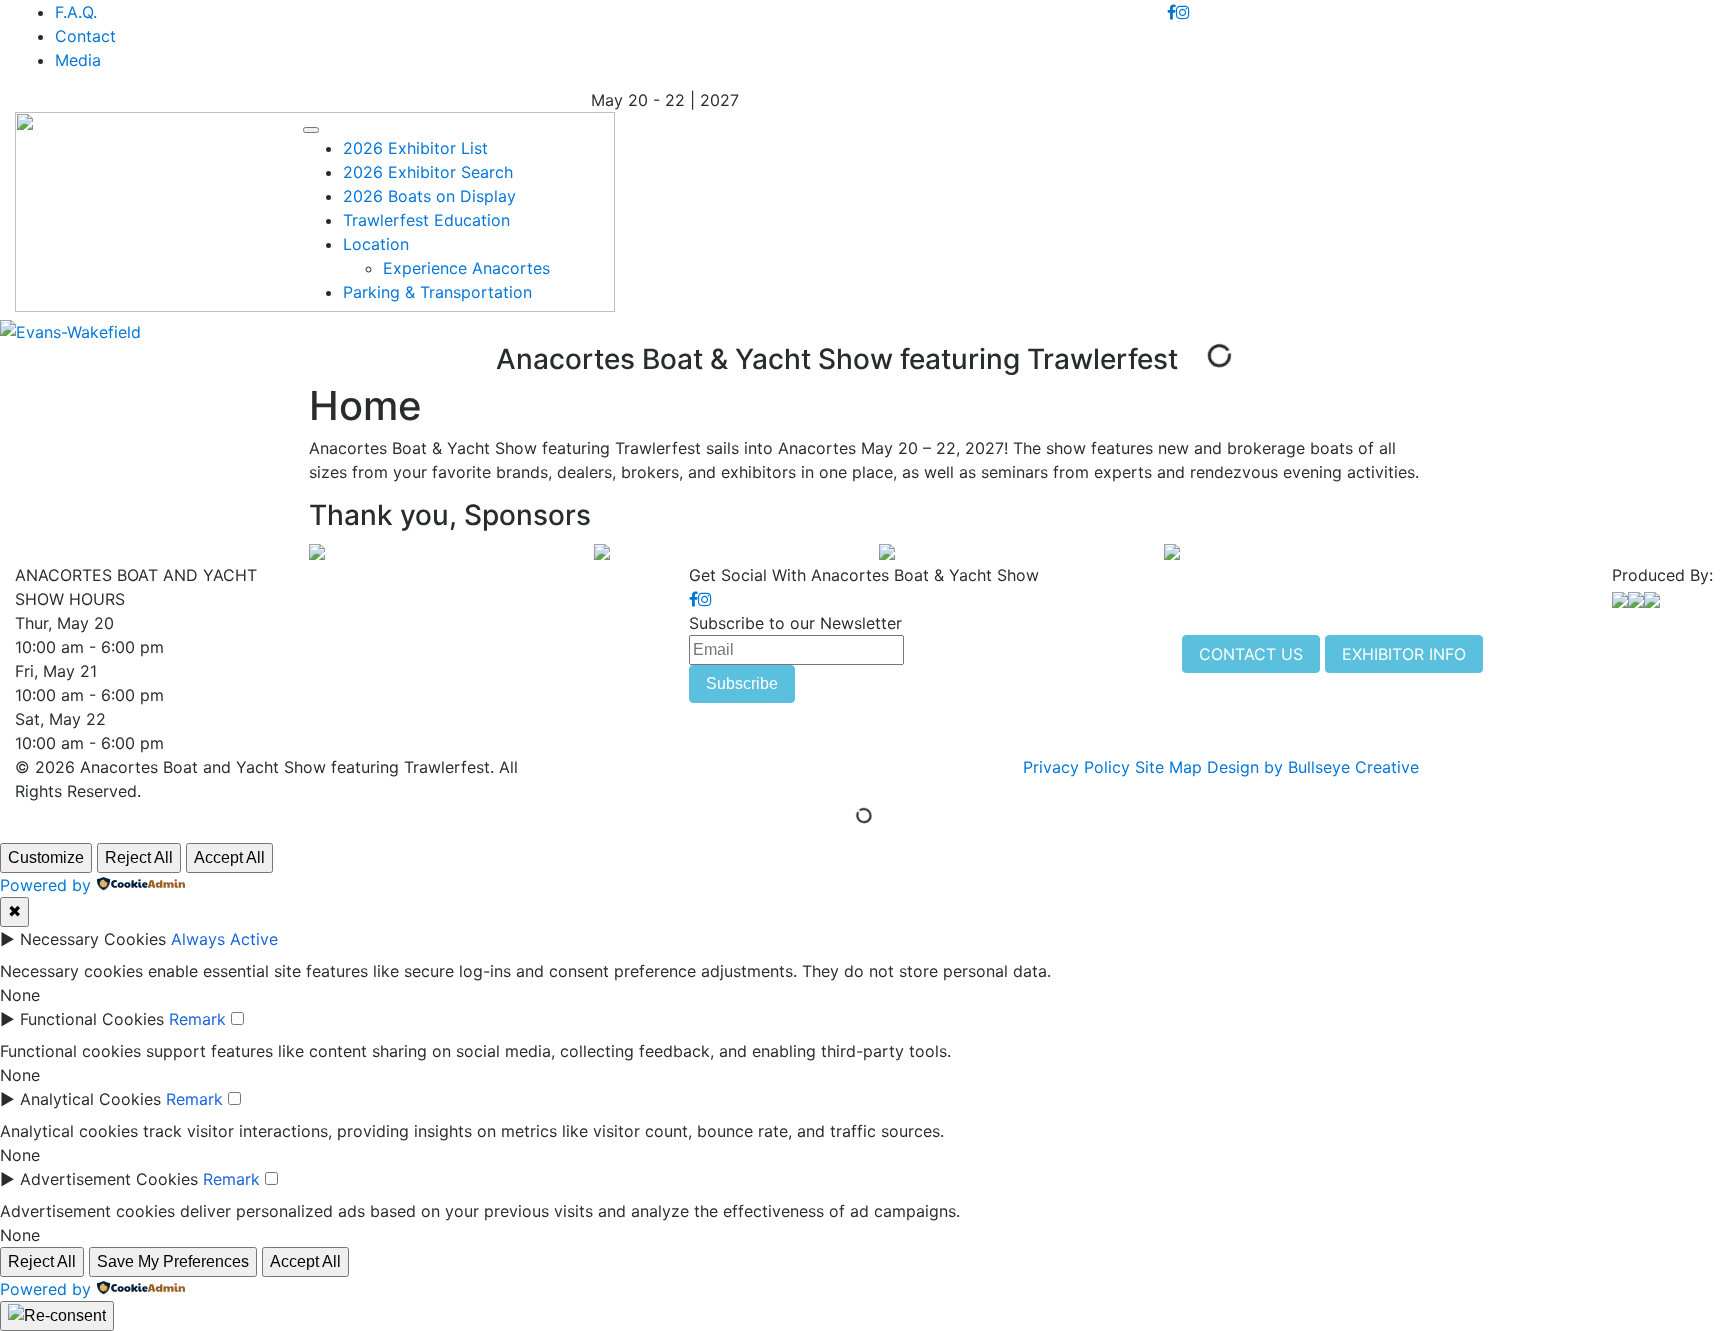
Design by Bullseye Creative (1313, 767)
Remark (197, 1019)
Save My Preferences (173, 1261)
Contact (85, 36)
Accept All (229, 857)
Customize (46, 857)
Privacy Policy (1076, 767)
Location (376, 244)
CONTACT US (1251, 654)
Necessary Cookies (93, 939)
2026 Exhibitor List (415, 148)
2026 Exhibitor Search (428, 172)
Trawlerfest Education (426, 220)
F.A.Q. (76, 12)
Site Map (1168, 767)
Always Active (224, 939)
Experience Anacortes (466, 268)
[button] (311, 130)
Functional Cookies (92, 1019)
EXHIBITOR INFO (1404, 654)
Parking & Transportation (437, 292)
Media (78, 60)
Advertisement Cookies (109, 1179)
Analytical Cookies (90, 1099)
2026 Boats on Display (429, 196)
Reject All (139, 857)
